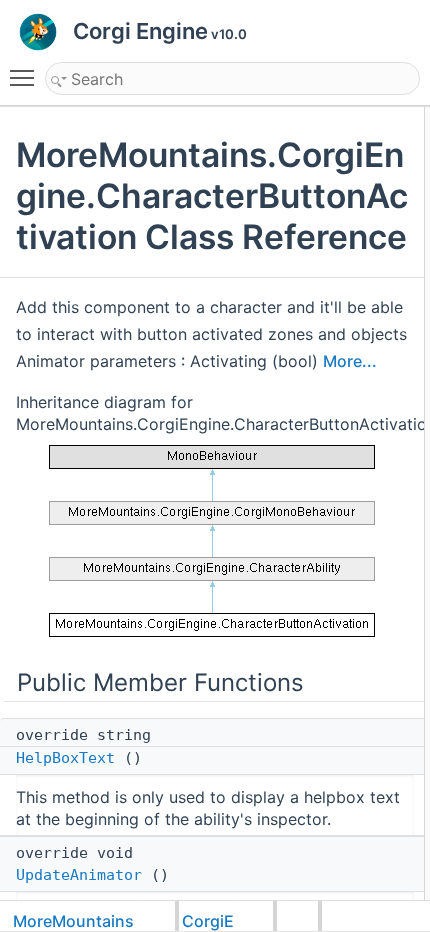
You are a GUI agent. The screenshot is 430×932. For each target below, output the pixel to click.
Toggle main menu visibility (26, 77)
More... (350, 361)
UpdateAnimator (79, 875)
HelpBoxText (65, 758)
